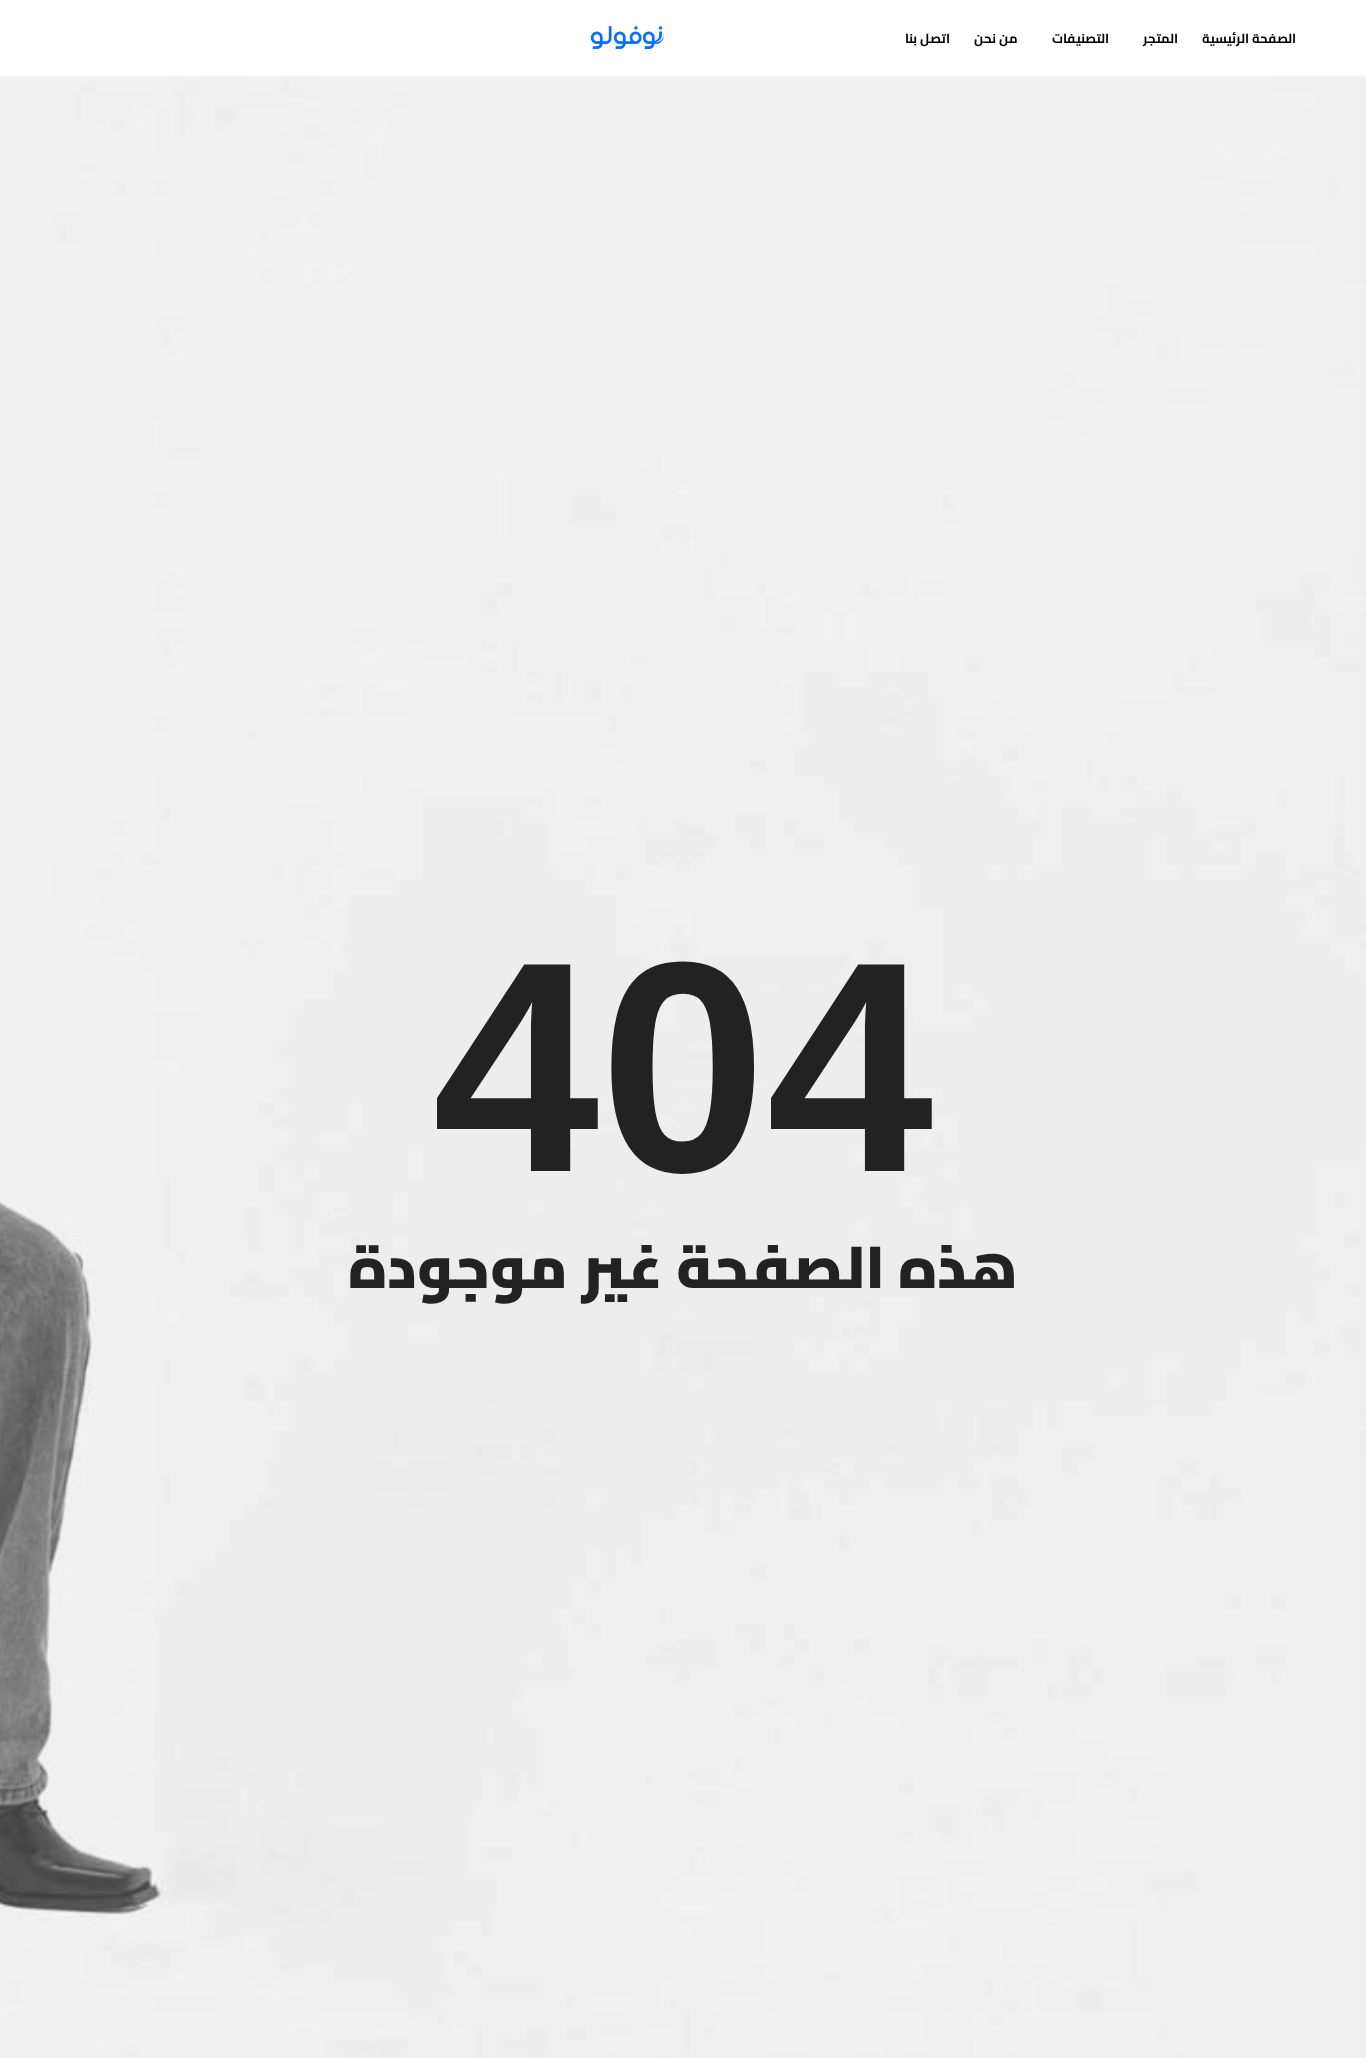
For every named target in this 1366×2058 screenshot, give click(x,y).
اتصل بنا (927, 38)
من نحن (996, 38)
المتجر (1160, 38)
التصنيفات (1080, 38)
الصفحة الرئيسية (1249, 38)
